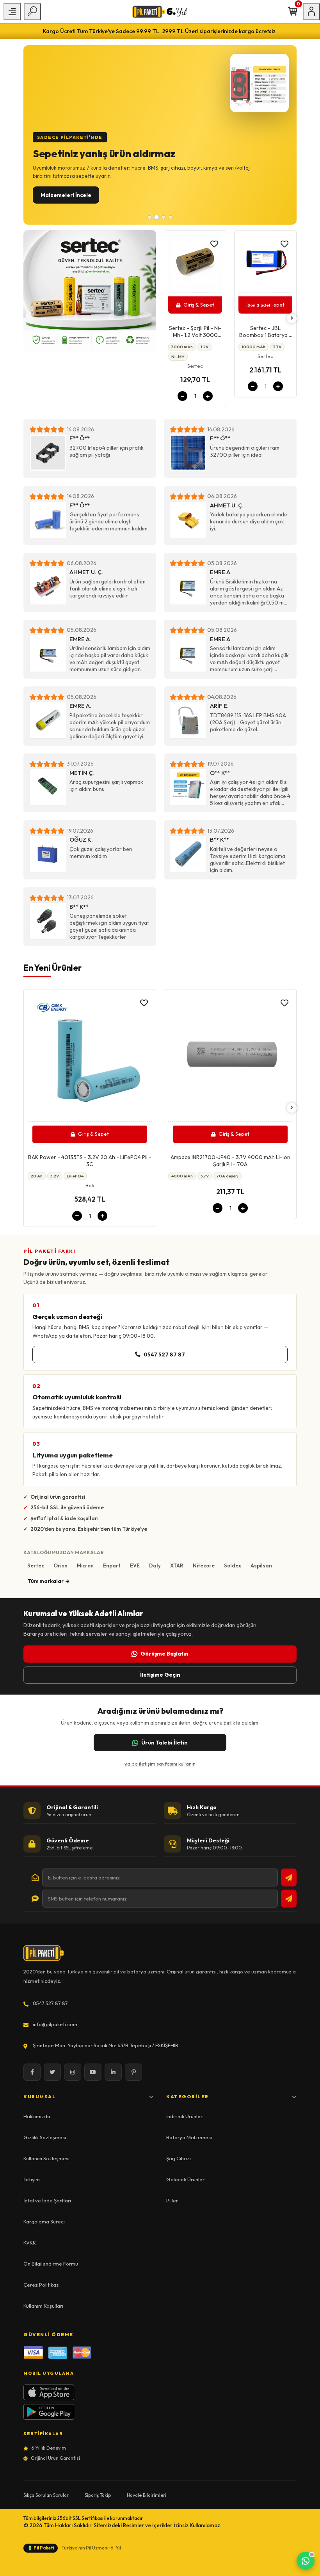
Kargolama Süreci (44, 2221)
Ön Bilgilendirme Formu (51, 2264)
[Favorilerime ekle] (214, 244)
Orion (60, 1565)
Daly (155, 1565)
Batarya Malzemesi (189, 2137)
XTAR (177, 1565)
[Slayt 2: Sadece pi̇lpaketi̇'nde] (156, 217)
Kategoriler (188, 2096)
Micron (85, 1565)
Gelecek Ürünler (185, 2179)
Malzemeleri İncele (66, 195)
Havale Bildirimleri (147, 2495)
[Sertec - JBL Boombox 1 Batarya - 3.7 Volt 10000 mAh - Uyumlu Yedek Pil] (195, 263)
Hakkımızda (37, 2116)
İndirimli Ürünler (184, 2116)
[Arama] (32, 12)
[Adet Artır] (208, 386)
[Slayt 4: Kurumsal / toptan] (171, 217)
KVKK (30, 2243)
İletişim (32, 2179)
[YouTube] (93, 2072)
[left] (169, 318)
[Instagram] (73, 2072)
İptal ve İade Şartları (47, 2200)
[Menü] (12, 12)
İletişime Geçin (160, 1675)
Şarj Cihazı (179, 2158)
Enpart (112, 1565)
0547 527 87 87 (164, 1354)
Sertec (36, 1565)
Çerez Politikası (42, 2285)
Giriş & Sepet (199, 305)
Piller (172, 2200)
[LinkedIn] (113, 2072)
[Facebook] (32, 2072)
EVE (135, 1565)
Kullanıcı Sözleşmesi (46, 2158)
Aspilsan (261, 1565)
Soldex (233, 1565)
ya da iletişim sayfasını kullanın (160, 1764)
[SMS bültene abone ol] (289, 1899)
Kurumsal (40, 2096)
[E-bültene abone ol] (289, 1877)
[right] (292, 318)
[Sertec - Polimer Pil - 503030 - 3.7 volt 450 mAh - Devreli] (265, 263)
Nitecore (204, 1565)
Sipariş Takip (98, 2495)
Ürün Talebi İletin (164, 1743)
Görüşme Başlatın (164, 1654)
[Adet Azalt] (182, 386)
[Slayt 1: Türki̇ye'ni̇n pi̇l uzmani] (149, 217)
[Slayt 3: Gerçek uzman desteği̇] (164, 217)
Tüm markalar (45, 1581)
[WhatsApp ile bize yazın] (306, 2561)
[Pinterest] (133, 2072)
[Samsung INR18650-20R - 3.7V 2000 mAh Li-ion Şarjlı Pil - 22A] (230, 1058)
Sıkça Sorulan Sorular (46, 2495)
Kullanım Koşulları (43, 2306)
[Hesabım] (311, 12)
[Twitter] (52, 2072)
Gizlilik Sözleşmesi (45, 2137)
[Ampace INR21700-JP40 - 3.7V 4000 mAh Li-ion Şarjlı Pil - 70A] (90, 1058)
